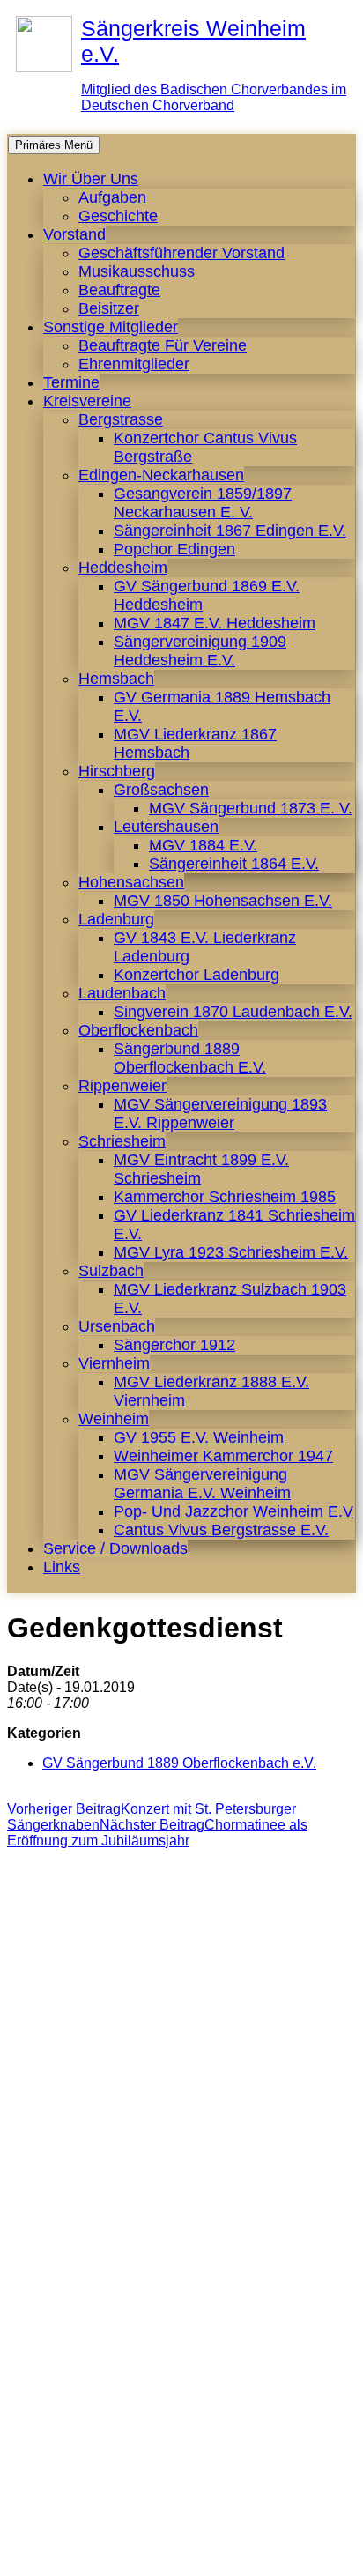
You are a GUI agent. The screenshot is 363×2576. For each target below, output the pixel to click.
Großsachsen (161, 790)
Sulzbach (111, 1271)
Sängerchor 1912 (174, 1345)
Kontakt (64, 2554)
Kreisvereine (87, 401)
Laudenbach (122, 993)
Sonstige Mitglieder (111, 327)
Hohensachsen (131, 882)
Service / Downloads (115, 1548)
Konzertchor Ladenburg (196, 975)
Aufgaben (112, 197)
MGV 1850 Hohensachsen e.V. (223, 901)
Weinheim (114, 1419)
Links (62, 1567)
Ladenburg (116, 919)
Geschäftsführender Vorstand (181, 253)
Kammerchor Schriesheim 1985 (225, 1197)
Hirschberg (117, 771)
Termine (71, 382)
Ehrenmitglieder (134, 364)
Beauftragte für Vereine (163, 345)
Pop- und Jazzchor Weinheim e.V (233, 1511)
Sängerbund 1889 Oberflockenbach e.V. (190, 1058)
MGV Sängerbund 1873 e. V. (251, 808)
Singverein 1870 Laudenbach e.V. (233, 1012)
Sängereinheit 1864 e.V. (234, 864)
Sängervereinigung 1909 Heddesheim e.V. (200, 651)
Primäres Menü (54, 145)
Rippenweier (122, 1086)
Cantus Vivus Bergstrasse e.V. (221, 1530)
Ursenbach (117, 1326)
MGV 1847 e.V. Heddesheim (215, 623)
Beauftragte (119, 290)
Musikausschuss (137, 271)
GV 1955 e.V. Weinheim (199, 1437)
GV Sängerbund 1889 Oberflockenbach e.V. (179, 1763)
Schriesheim (122, 1141)
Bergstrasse (121, 419)
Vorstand (74, 234)
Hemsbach (116, 679)
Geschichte (118, 216)
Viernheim (114, 1363)
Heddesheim (123, 568)
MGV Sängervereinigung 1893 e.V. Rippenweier (220, 1114)
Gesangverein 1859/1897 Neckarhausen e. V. (203, 503)
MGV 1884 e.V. (203, 845)
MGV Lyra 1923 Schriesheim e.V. (231, 1252)
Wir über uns (91, 179)
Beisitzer (109, 308)
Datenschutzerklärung (261, 2554)
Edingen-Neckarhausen (161, 475)
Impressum (140, 2554)
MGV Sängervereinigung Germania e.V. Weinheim (202, 1484)
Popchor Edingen (174, 549)
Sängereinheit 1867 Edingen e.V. (230, 531)
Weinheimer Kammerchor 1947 (223, 1456)
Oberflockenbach (138, 1030)
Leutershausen (166, 827)
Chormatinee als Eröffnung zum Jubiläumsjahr (157, 1833)
